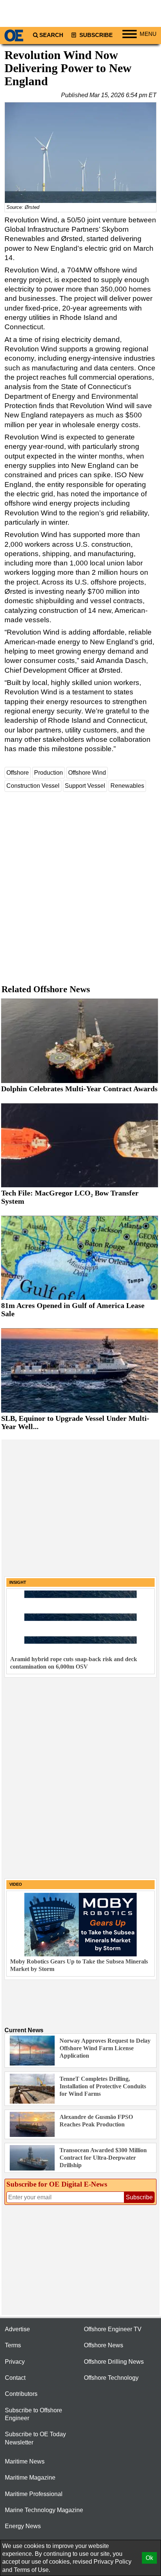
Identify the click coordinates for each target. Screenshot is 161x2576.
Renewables (127, 786)
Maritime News (25, 2461)
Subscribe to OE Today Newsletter (35, 2438)
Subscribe (95, 35)
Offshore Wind (87, 773)
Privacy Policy (113, 2562)
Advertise (17, 2329)
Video (16, 1884)
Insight (18, 1582)
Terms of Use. (32, 2570)
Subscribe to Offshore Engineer (34, 2414)
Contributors (21, 2394)
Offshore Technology (111, 2378)
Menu (148, 34)
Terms (13, 2345)
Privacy (15, 2362)
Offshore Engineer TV (113, 2329)
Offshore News (104, 2345)
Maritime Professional (34, 2494)
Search (51, 35)
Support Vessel (85, 786)
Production (48, 773)
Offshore (18, 773)
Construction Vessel (33, 786)
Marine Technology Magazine (44, 2510)
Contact (15, 2378)
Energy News (23, 2526)
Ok (149, 2558)
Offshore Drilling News (114, 2362)
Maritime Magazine (30, 2478)
